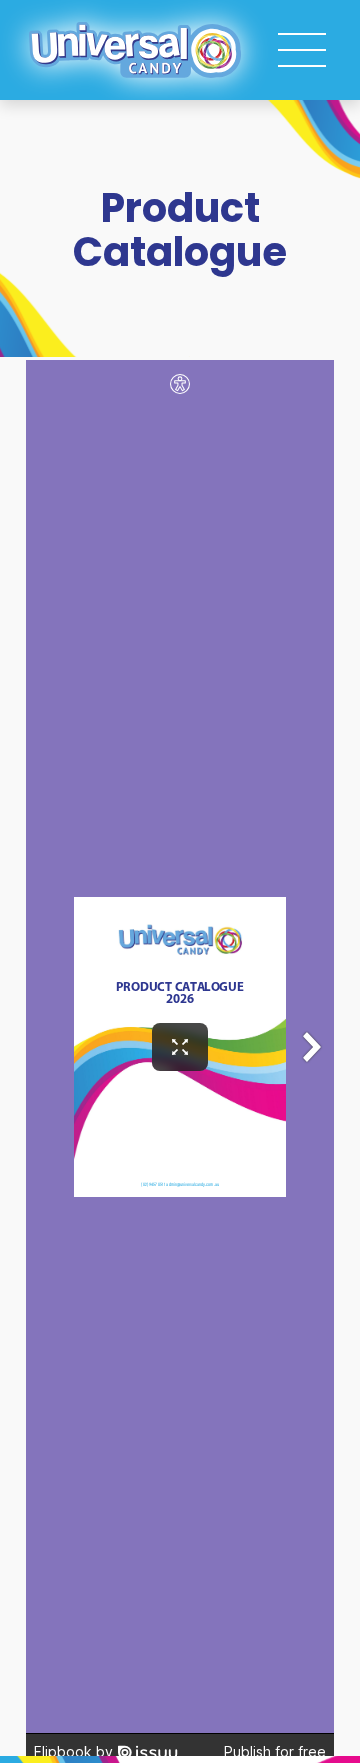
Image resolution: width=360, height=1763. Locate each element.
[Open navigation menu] (302, 50)
